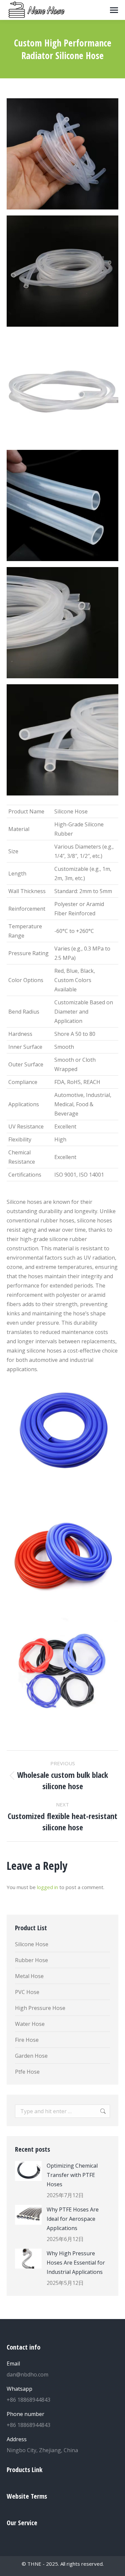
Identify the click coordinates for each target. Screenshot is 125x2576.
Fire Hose (27, 2040)
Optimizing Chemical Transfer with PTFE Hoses (72, 2175)
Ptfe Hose (27, 2072)
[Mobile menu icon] (114, 10)
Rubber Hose (31, 1960)
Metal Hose (29, 1976)
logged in (47, 1887)
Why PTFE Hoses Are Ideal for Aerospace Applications (73, 2219)
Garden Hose (31, 2056)
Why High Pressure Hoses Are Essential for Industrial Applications (76, 2263)
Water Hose (30, 2024)
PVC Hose (27, 1992)
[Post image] (28, 2171)
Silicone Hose (32, 1944)
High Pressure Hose (40, 2008)
